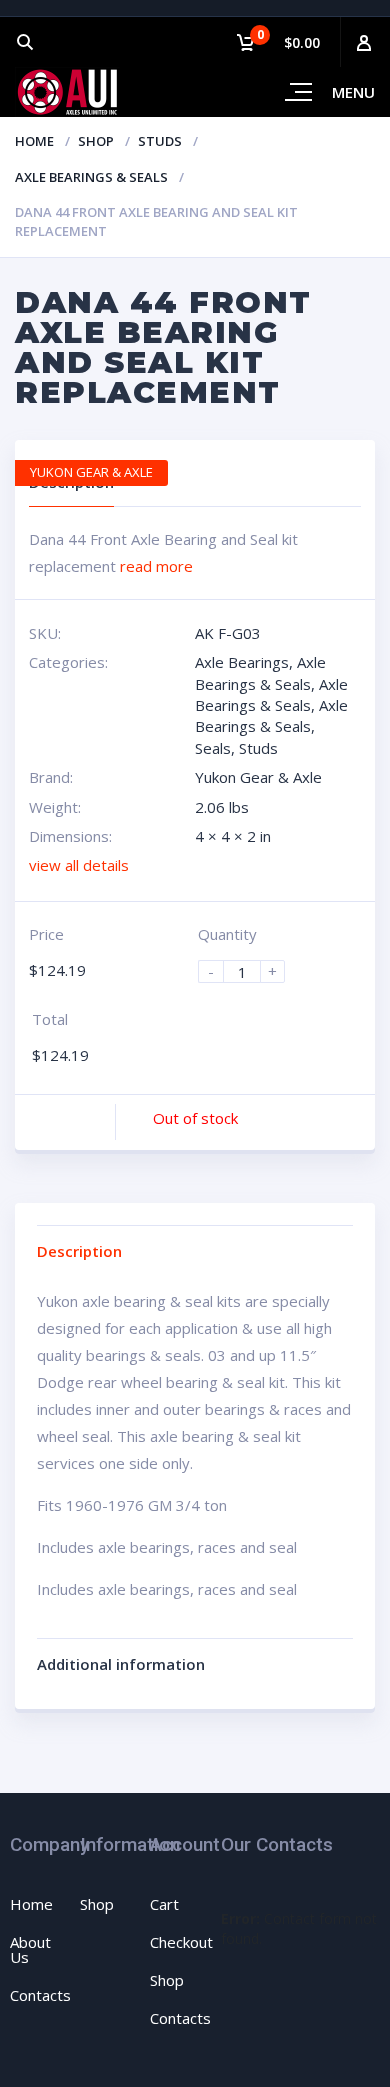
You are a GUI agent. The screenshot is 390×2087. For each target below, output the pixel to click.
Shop (96, 141)
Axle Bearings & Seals (91, 177)
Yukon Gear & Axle (258, 777)
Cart (164, 1904)
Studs (160, 141)
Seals (213, 748)
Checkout (181, 1942)
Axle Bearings (242, 662)
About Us (30, 1949)
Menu (353, 92)
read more (156, 566)
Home (34, 141)
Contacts (40, 1995)
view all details (79, 865)
